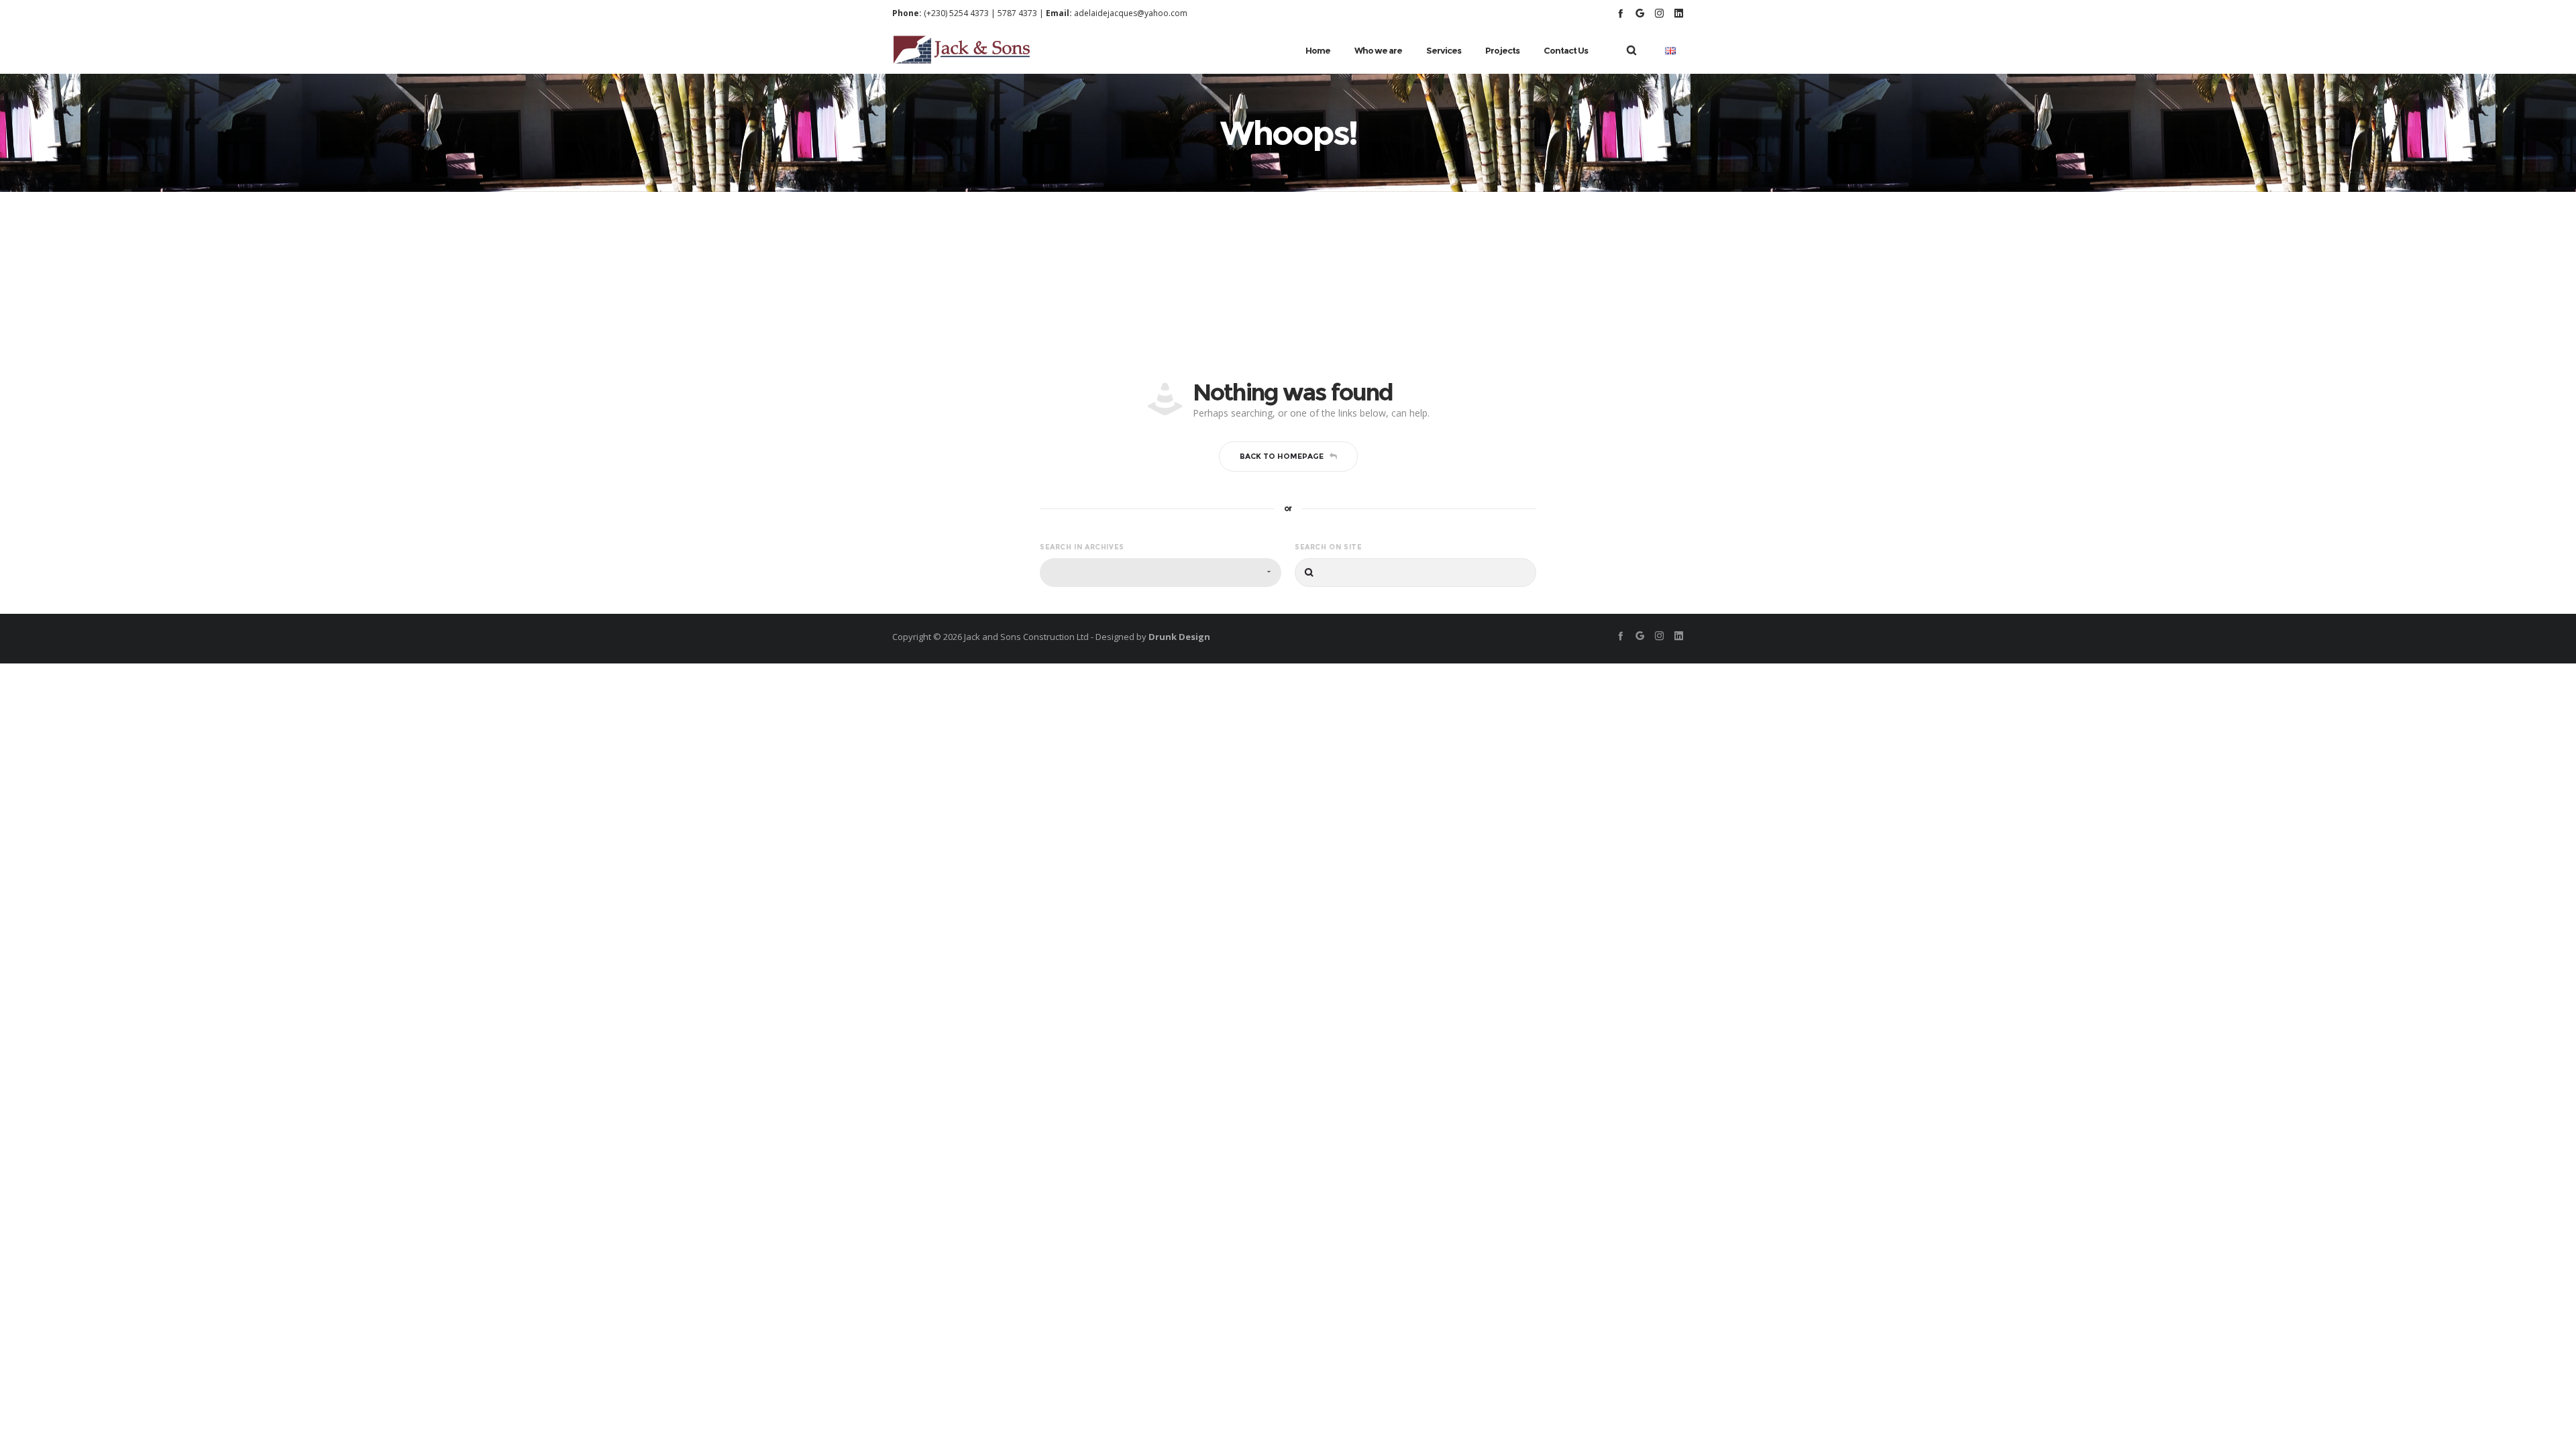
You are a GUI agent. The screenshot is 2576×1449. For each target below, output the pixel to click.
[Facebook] (1620, 13)
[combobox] (1161, 573)
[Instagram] (1659, 13)
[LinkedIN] (1679, 13)
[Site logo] (962, 50)
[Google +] (1640, 13)
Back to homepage (1282, 456)
